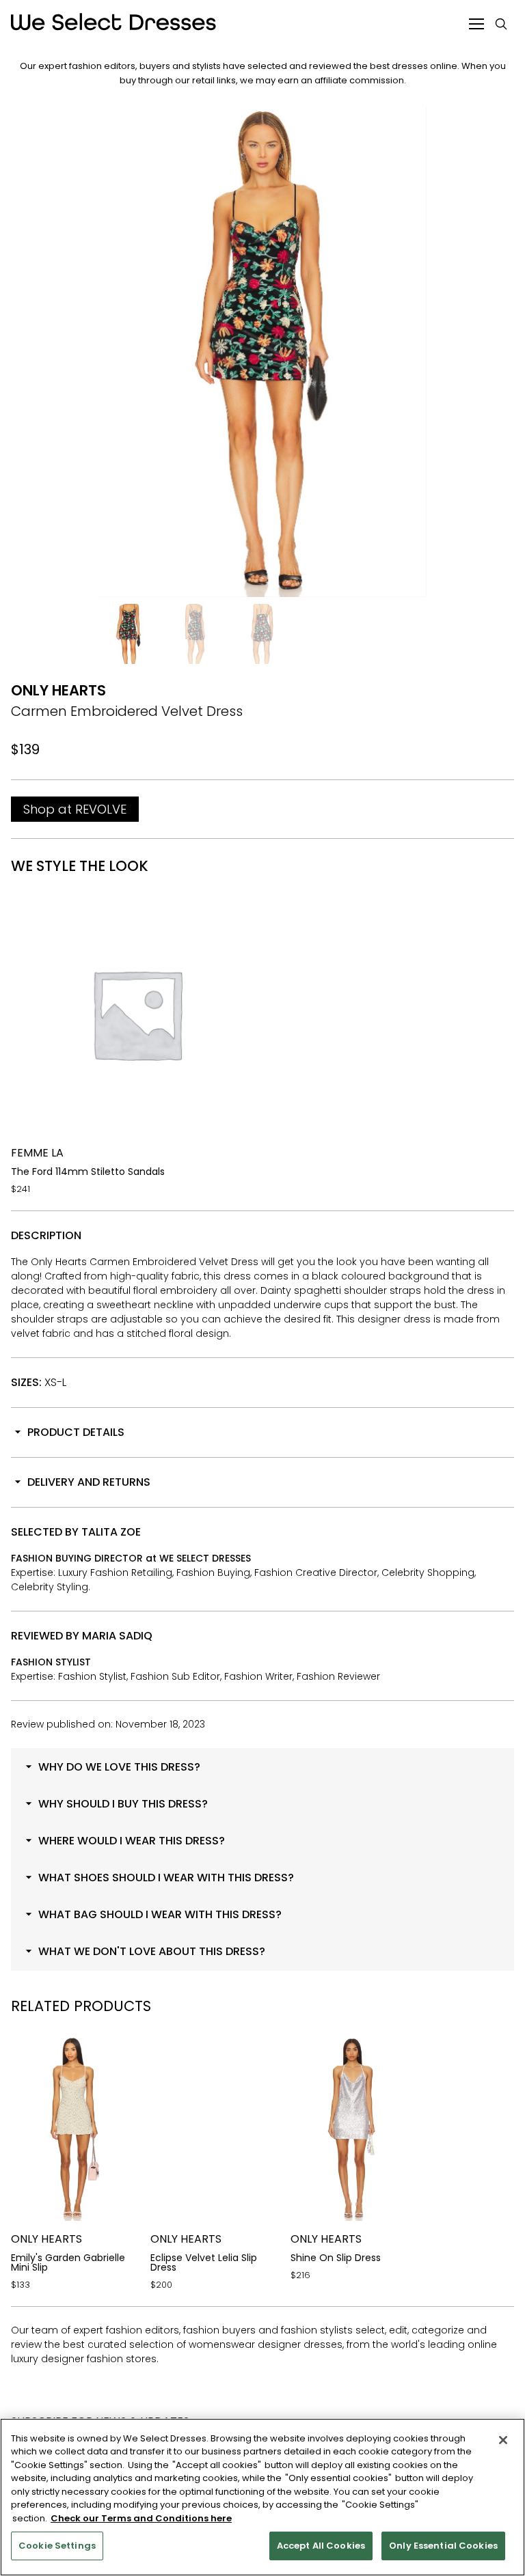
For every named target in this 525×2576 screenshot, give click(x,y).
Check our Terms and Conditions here (141, 2518)
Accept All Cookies (321, 2546)
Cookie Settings (57, 2546)
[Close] (503, 2440)
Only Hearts (58, 690)
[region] (262, 2497)
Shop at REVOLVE (75, 809)
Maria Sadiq (117, 1636)
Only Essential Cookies (443, 2546)
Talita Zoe (111, 1532)
